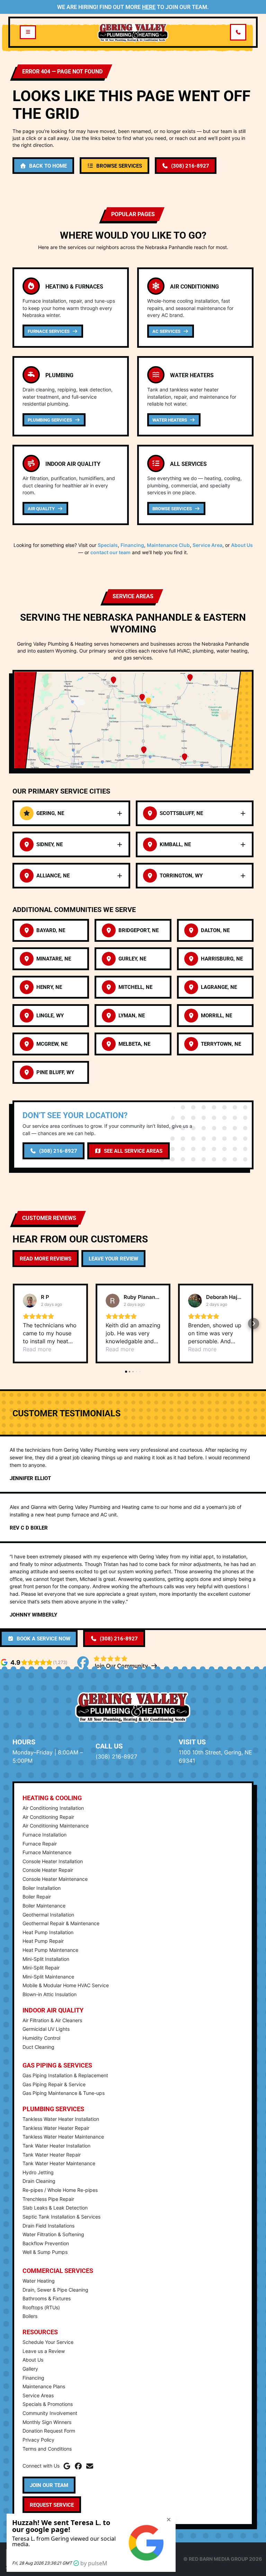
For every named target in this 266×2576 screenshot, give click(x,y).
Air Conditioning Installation (53, 1808)
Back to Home (48, 166)
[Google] (67, 2466)
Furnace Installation (45, 1835)
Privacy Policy (38, 2440)
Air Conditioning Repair (48, 1817)
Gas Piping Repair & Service (54, 2084)
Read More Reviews (46, 1258)
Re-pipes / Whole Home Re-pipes (60, 2190)
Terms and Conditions (47, 2449)
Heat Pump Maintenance (50, 1950)
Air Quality (42, 508)
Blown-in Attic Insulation (50, 1994)
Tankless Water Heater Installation (61, 2119)
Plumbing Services (50, 420)
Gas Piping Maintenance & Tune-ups (64, 2093)
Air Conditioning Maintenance (56, 1826)
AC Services (167, 331)
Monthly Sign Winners (47, 2422)
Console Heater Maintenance (55, 1879)
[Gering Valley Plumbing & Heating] (133, 32)
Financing (132, 545)
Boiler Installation (42, 1888)
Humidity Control (41, 2038)
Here (149, 7)
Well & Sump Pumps (45, 2252)
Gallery (30, 2369)
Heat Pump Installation (48, 1932)
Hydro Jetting (38, 2172)
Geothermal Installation (48, 1915)
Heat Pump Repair (43, 1941)
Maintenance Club (168, 545)
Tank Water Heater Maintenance (59, 2163)
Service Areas (38, 2395)
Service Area (207, 545)
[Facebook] (78, 2466)
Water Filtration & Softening (53, 2234)
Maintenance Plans (44, 2386)
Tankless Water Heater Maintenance (63, 2137)
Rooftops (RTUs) (41, 2307)
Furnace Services (49, 331)
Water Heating (39, 2281)
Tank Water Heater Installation (56, 2146)
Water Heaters (170, 420)
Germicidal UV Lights (46, 2029)
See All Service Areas (133, 1151)
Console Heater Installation (53, 1861)
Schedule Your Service (48, 2342)
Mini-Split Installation (46, 1959)
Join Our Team (49, 2485)
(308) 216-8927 (190, 166)
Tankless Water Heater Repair (56, 2128)
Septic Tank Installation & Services (61, 2217)
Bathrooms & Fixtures (47, 2298)
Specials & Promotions (48, 2404)
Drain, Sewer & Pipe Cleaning (55, 2290)
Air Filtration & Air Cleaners (52, 2020)
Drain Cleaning (39, 2181)
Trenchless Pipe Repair (48, 2199)
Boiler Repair (37, 1897)
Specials (108, 545)
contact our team (110, 552)
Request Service (52, 2505)
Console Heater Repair (48, 1870)
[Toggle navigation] (28, 32)
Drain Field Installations (48, 2226)
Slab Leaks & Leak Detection (55, 2208)
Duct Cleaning (38, 2047)
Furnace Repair (40, 1844)
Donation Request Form (49, 2431)
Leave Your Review (113, 1258)
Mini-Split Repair (41, 1968)
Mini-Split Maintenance (48, 1977)
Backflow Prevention (46, 2243)
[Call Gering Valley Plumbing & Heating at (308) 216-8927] (238, 32)
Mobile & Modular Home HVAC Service (66, 1985)
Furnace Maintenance (47, 1852)
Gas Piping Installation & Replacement (65, 2075)
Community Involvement (50, 2413)
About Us (242, 545)
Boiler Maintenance (44, 1906)
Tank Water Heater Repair (52, 2155)
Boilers (30, 2316)
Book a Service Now (43, 1638)
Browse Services (119, 166)
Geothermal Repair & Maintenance (61, 1923)
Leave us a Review (44, 2351)
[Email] (90, 2466)
